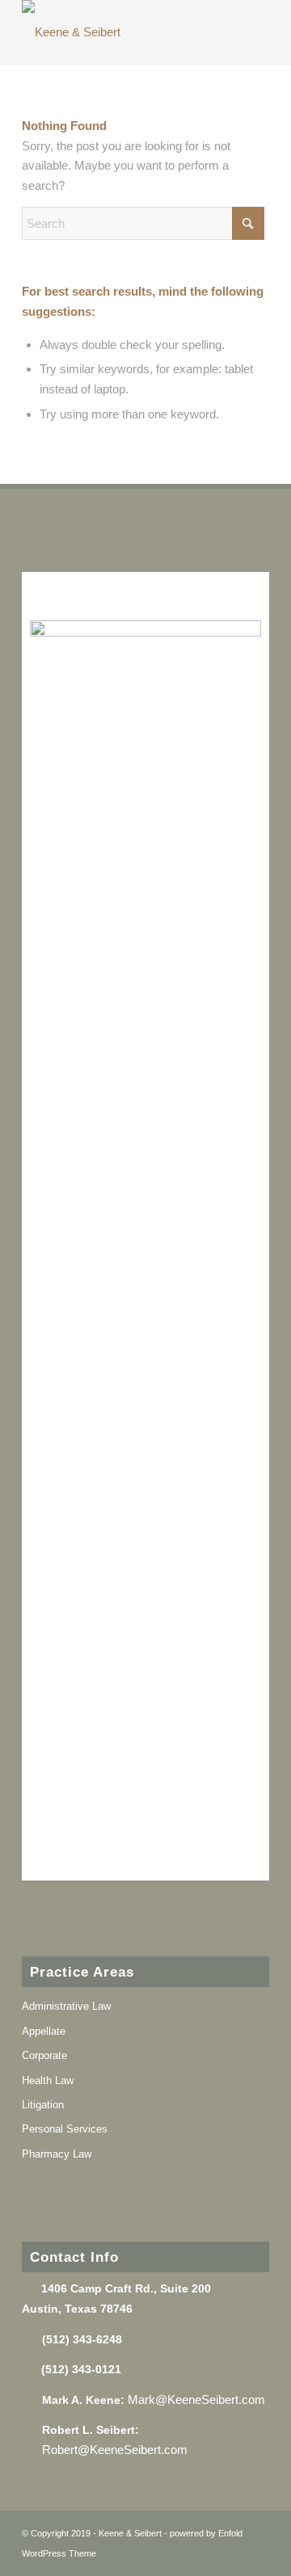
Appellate (44, 2031)
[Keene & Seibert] (121, 32)
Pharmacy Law (57, 2154)
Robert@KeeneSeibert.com (116, 2450)
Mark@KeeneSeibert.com (196, 2400)
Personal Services (65, 2129)
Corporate (44, 2055)
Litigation (43, 2105)
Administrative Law (66, 2006)
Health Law (48, 2080)
